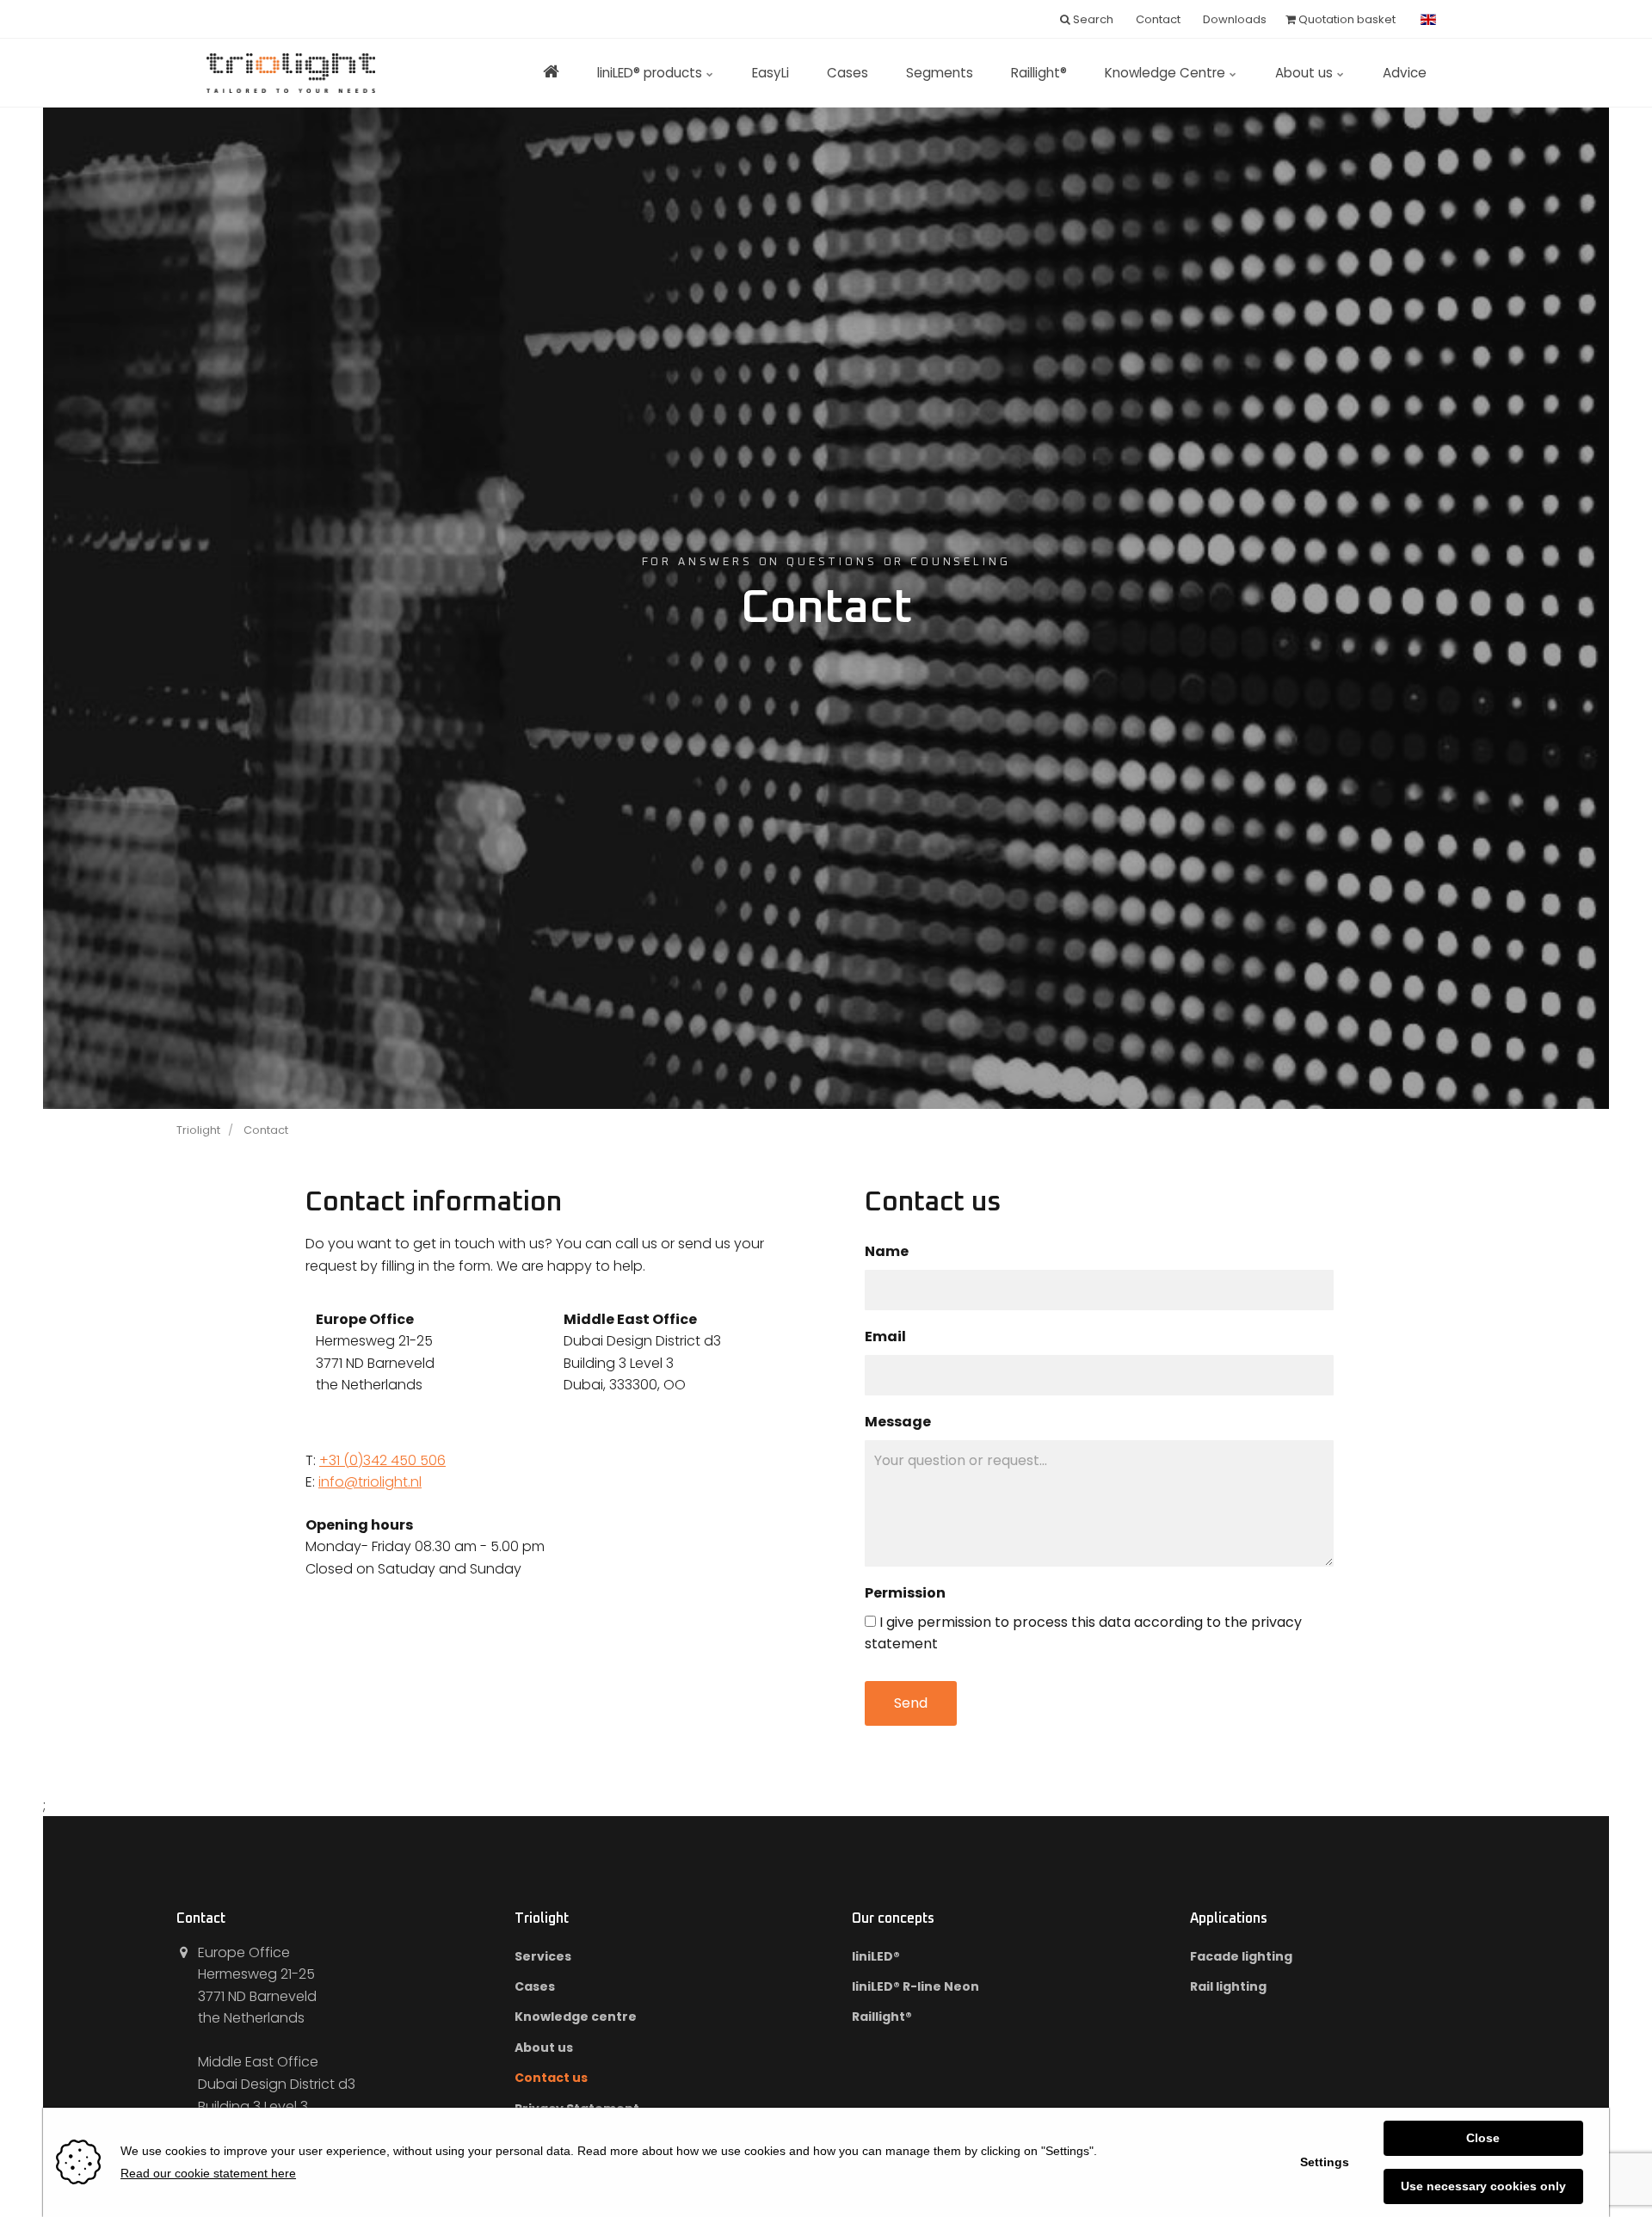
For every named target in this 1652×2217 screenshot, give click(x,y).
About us (1306, 73)
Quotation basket (1346, 19)
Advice (1405, 73)
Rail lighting (1228, 1986)
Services (543, 1956)
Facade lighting (1241, 1956)
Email (885, 1337)
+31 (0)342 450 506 (382, 1460)
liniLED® (876, 1956)
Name (887, 1252)
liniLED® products (651, 73)
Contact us (551, 2078)
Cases (848, 73)
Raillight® (1039, 73)
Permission (905, 1593)
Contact (1157, 19)
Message (898, 1422)
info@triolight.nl (370, 1482)
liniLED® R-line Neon (915, 1986)
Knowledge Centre (1167, 73)
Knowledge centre (576, 2017)
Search (1092, 19)
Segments (940, 73)
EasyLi (771, 73)
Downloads (1233, 19)
